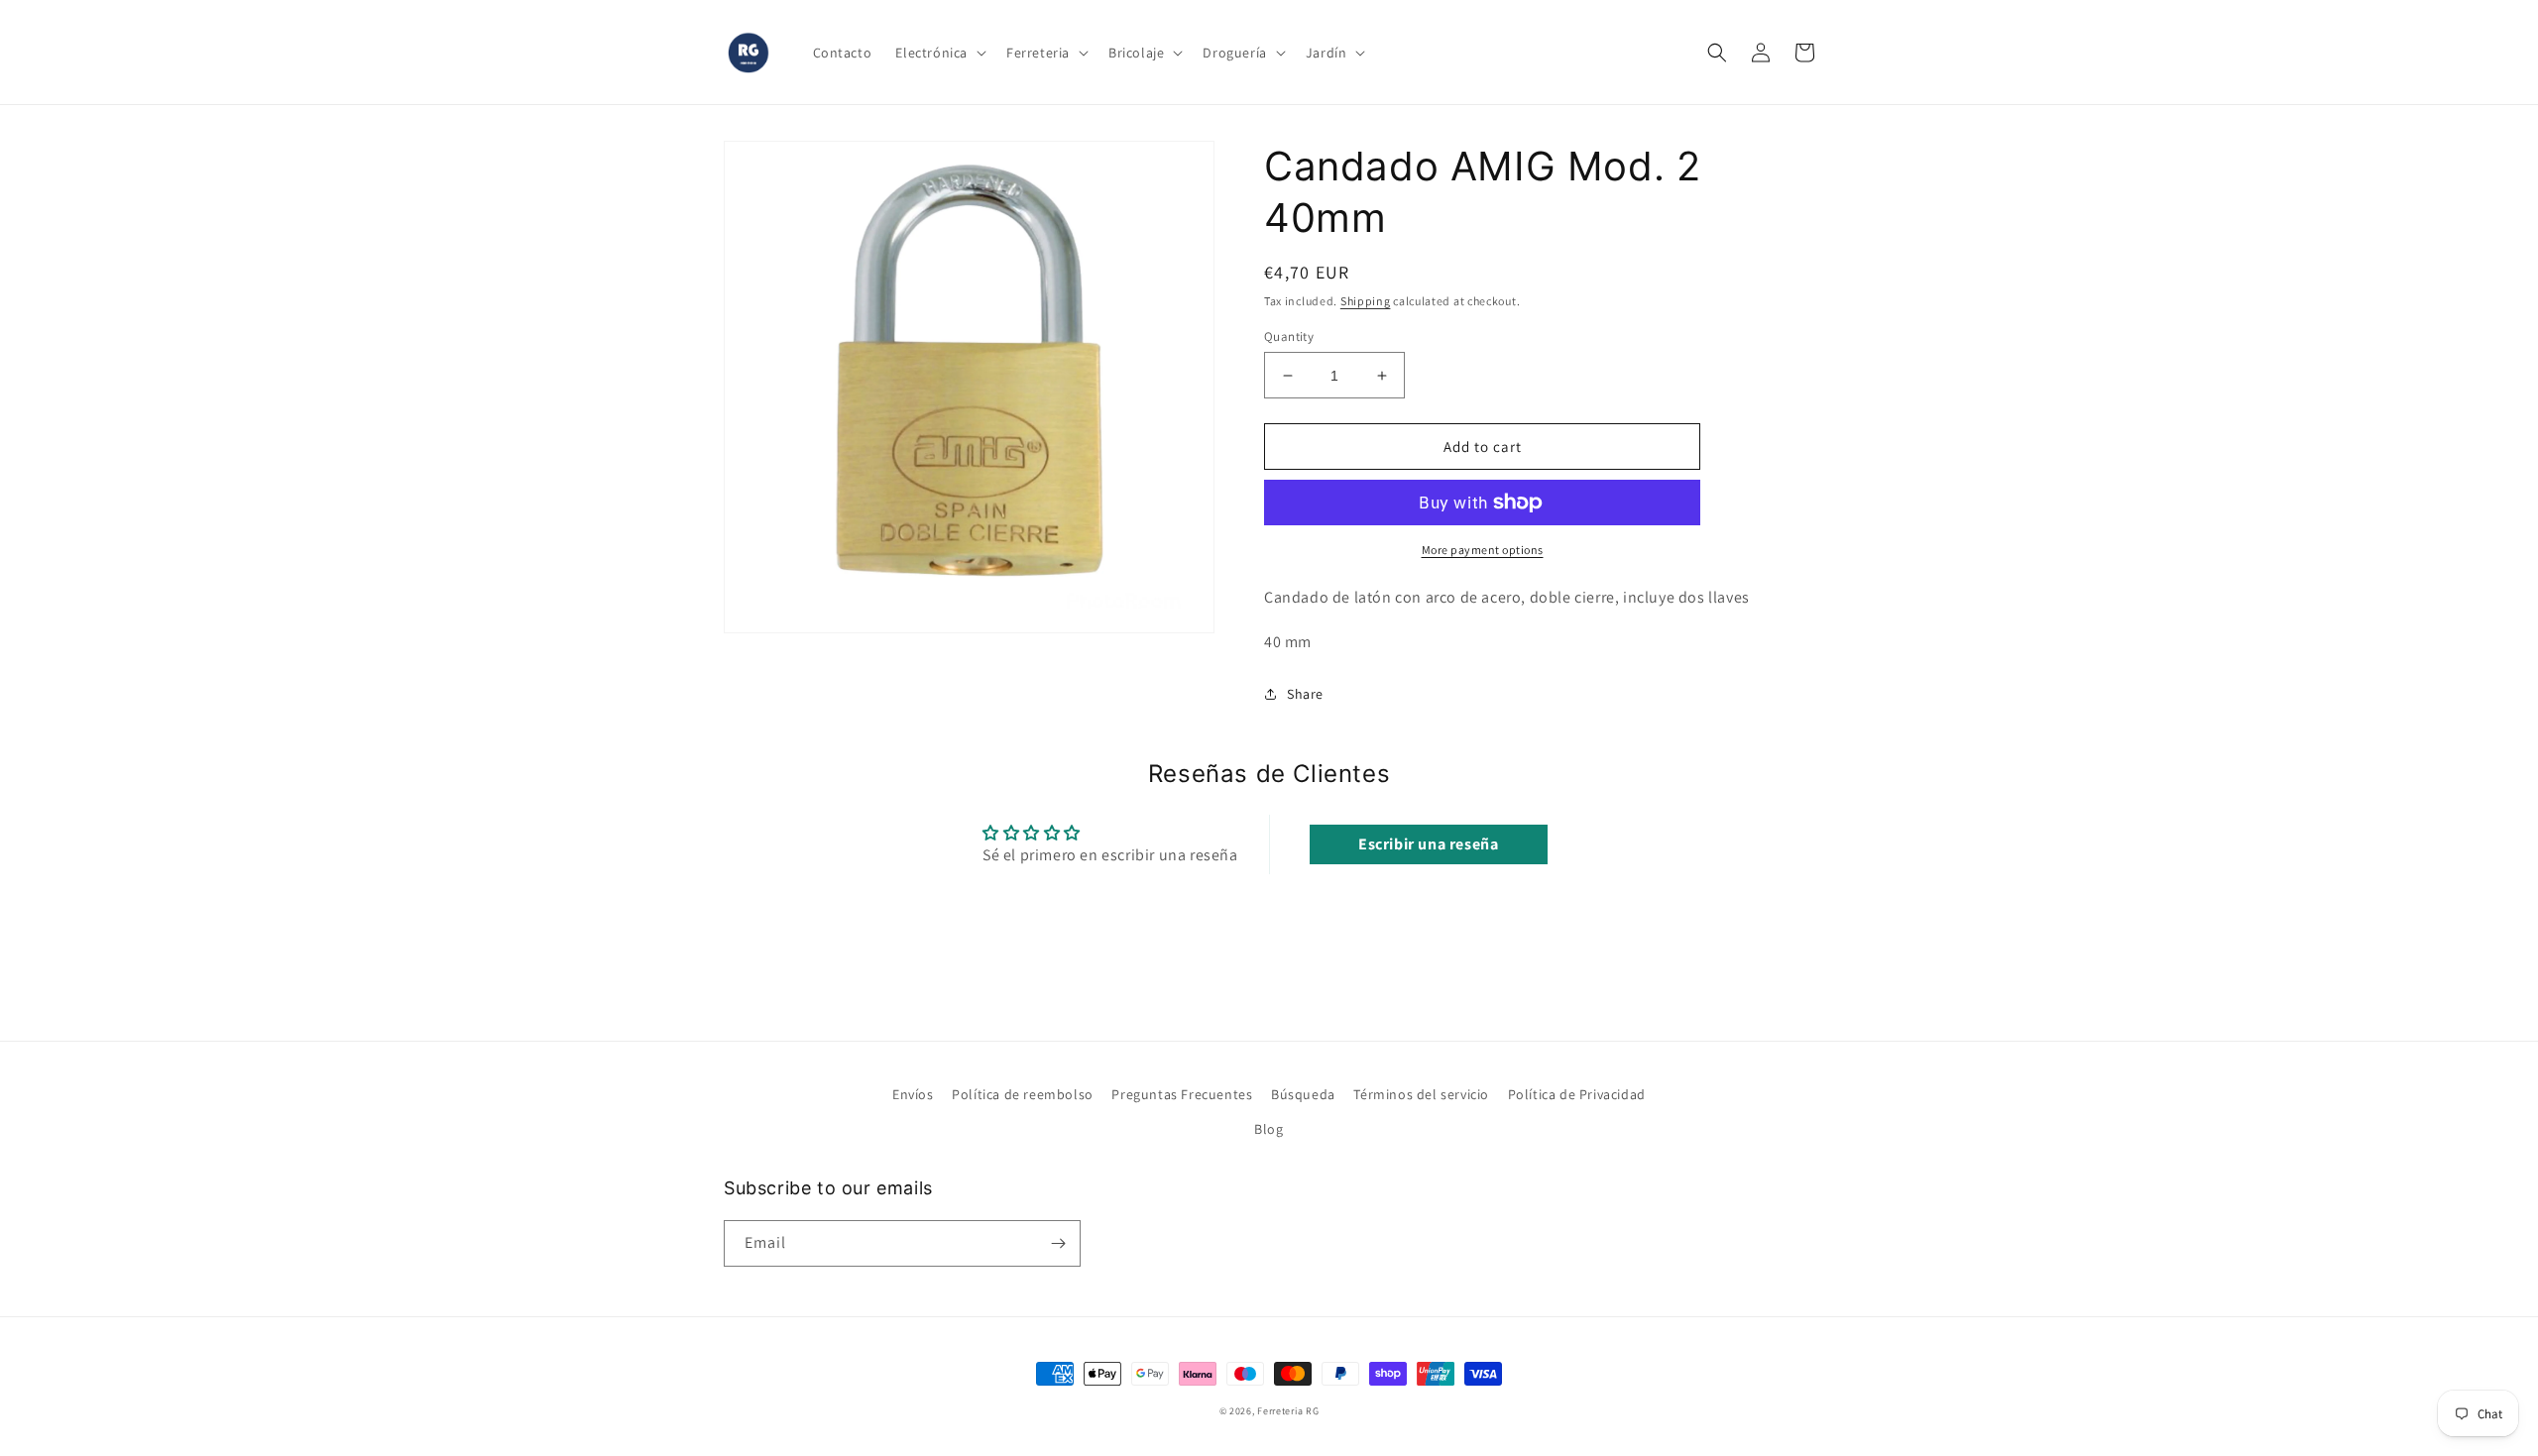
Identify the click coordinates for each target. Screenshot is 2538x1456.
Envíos (913, 1094)
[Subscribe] (1058, 1243)
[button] (939, 53)
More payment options (1483, 550)
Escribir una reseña (1428, 844)
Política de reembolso (1023, 1094)
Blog (1269, 1129)
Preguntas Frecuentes (1182, 1094)
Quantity (1289, 336)
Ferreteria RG (1288, 1411)
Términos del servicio (1421, 1094)
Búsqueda (1303, 1094)
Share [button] (1305, 694)
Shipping (1366, 301)
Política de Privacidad (1577, 1094)
